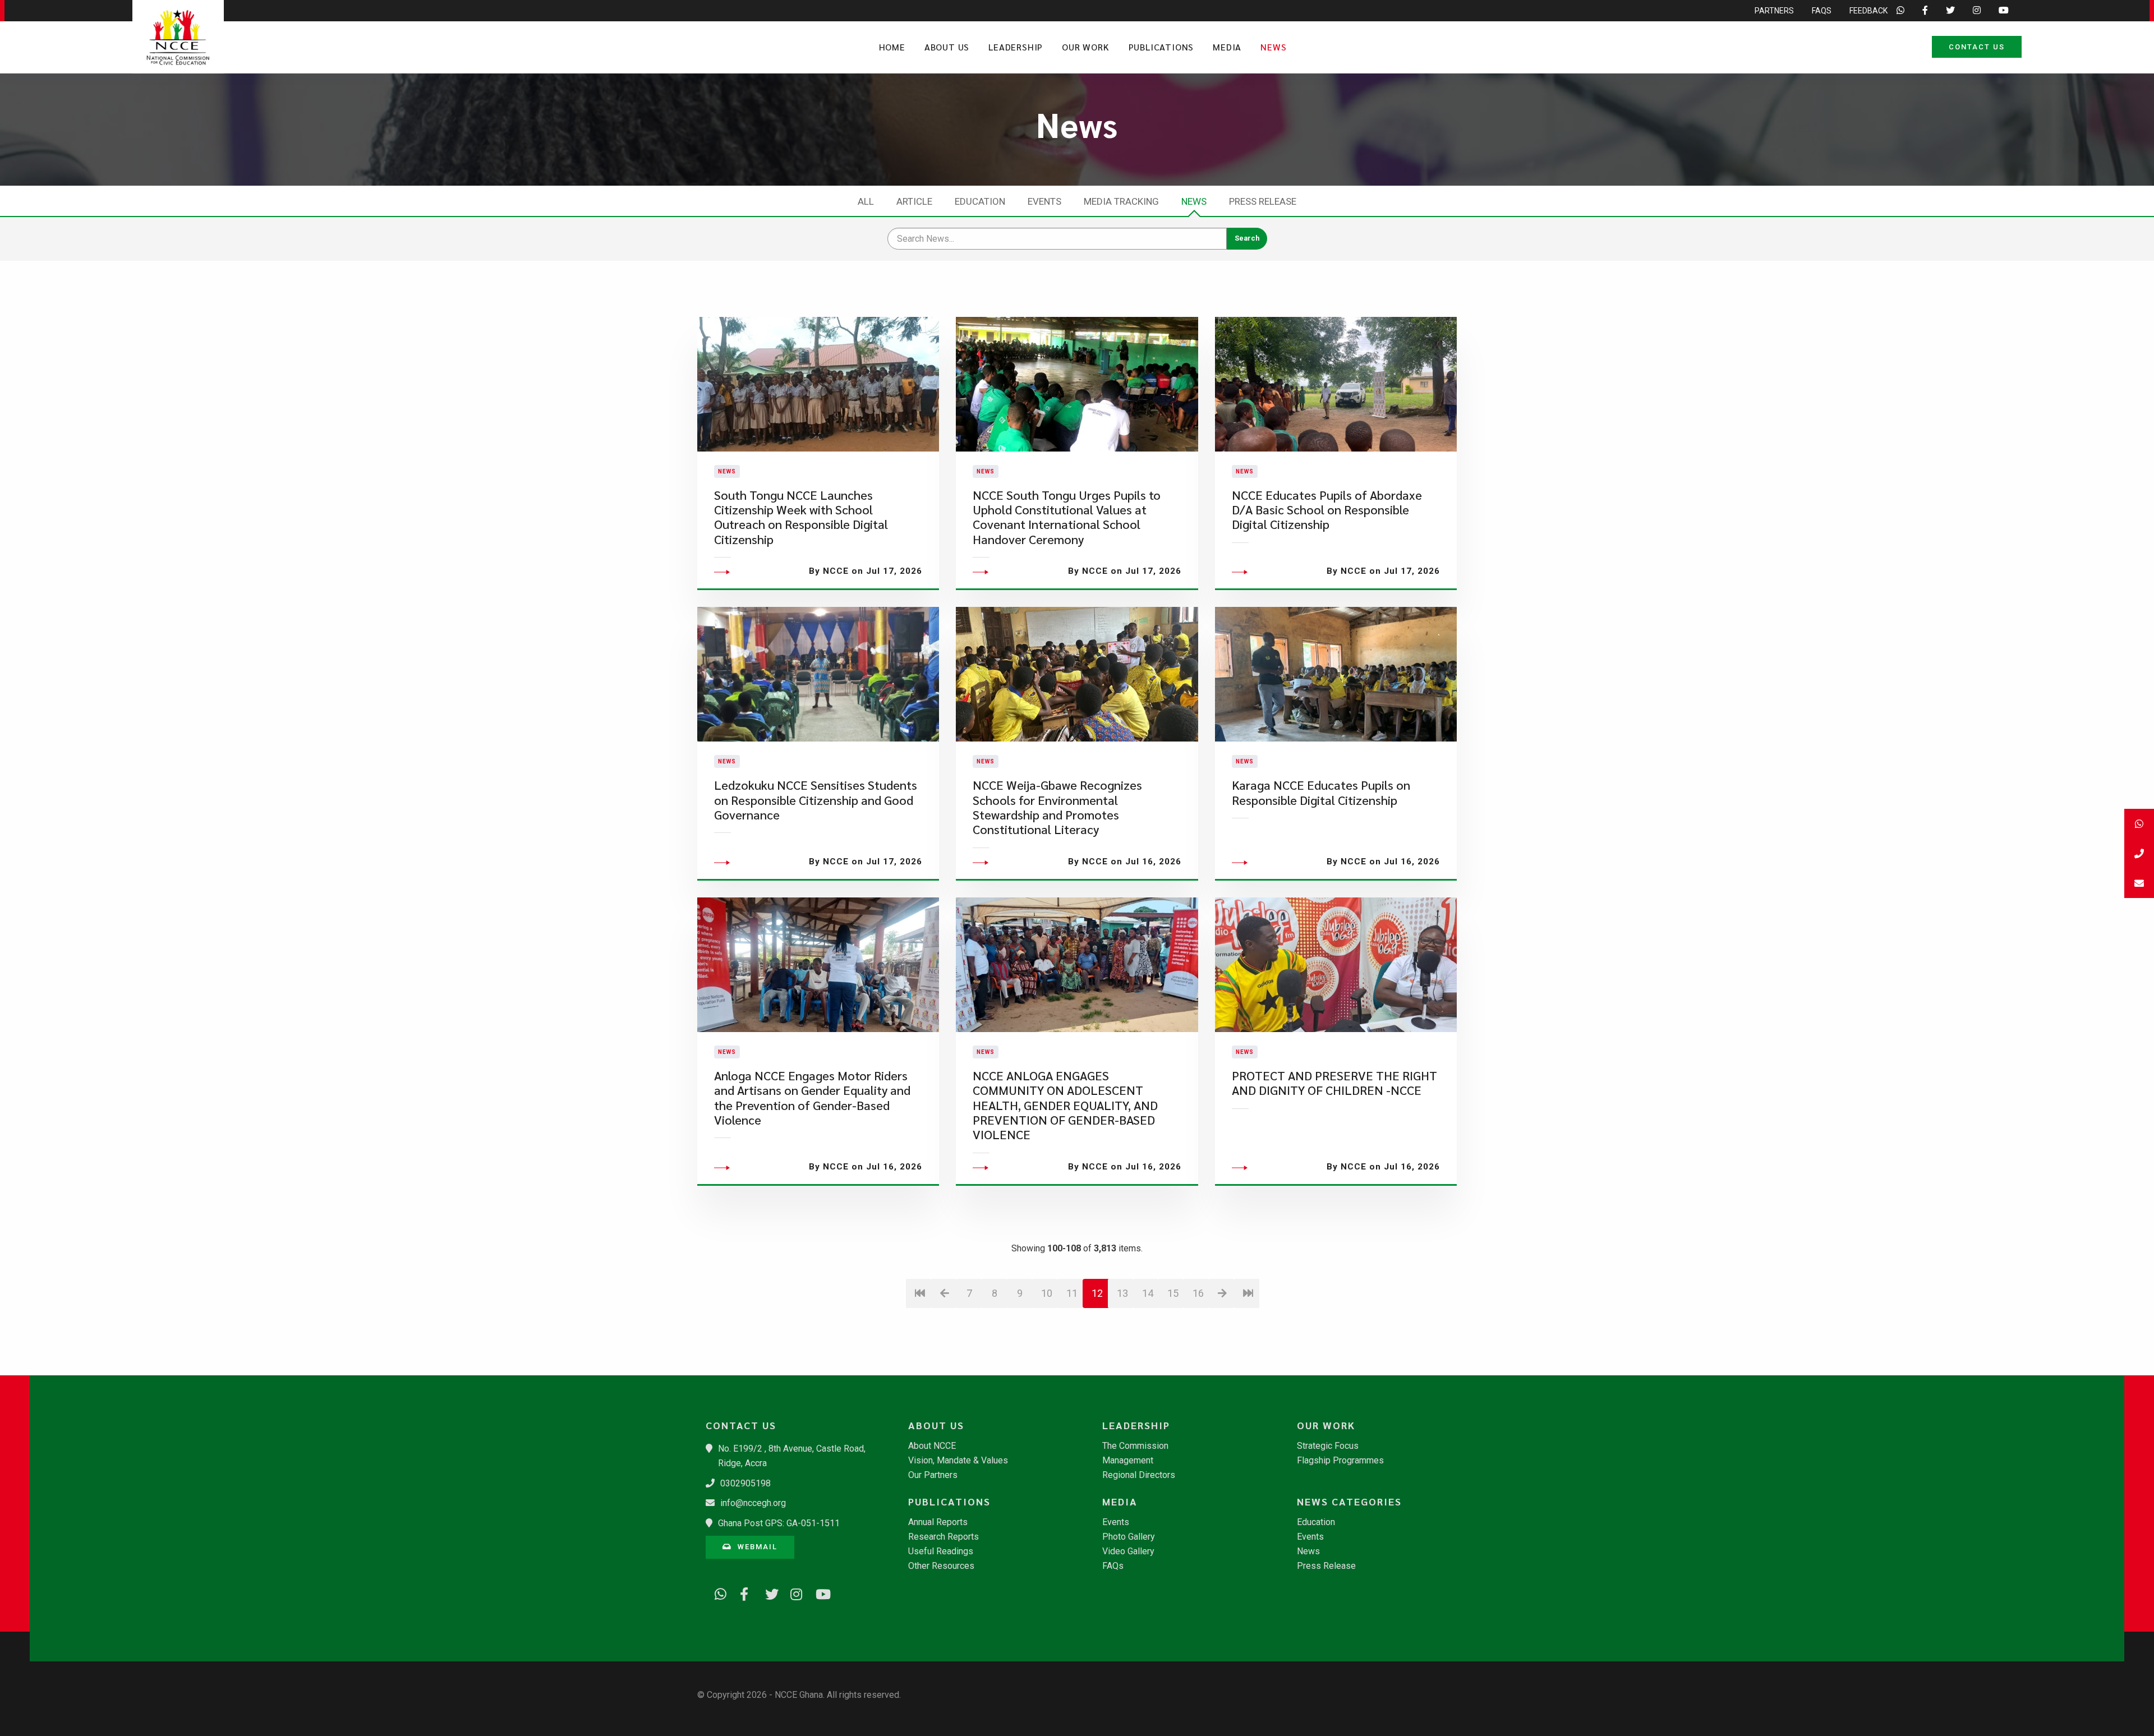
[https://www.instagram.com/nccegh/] (793, 1592)
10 (1047, 1293)
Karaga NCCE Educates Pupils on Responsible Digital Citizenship (1321, 792)
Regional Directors (1139, 1475)
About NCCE (932, 1446)
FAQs (1822, 11)
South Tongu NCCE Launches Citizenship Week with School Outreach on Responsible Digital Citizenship (801, 517)
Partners (1774, 11)
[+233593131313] (2139, 824)
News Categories (1349, 1502)
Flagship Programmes (1340, 1461)
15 (1173, 1293)
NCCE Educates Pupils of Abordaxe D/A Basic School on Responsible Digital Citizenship (1327, 510)
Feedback (1868, 11)
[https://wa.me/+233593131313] (717, 1592)
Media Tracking (1121, 201)
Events (1044, 201)
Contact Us (1977, 47)
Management (1128, 1461)
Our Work (1085, 47)
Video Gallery (1128, 1551)
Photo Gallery (1129, 1537)
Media (1227, 47)
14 (1148, 1293)
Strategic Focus (1328, 1446)
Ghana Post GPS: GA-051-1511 (779, 1523)
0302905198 (745, 1483)
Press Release (1263, 201)
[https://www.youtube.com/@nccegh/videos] (818, 1592)
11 (1072, 1293)
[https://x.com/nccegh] (767, 1592)
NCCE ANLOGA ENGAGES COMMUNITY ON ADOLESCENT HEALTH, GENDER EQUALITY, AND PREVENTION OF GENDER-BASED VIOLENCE (1065, 1105)
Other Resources (941, 1566)
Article (914, 201)
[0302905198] (2139, 853)
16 (1198, 1293)
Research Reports (943, 1537)
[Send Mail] (2139, 883)
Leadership (1016, 47)
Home (892, 47)
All (866, 201)
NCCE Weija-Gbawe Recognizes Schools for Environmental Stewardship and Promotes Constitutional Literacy (1057, 807)
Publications (1161, 47)
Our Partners (933, 1475)
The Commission (1135, 1446)
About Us (947, 47)
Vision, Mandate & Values (958, 1461)
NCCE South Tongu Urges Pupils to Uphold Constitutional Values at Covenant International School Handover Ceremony (1067, 517)
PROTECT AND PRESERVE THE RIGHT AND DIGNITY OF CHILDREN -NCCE (1334, 1083)
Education (980, 201)
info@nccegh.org (753, 1503)
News (1273, 47)
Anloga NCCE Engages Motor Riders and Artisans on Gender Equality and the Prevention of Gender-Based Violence (812, 1098)
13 (1122, 1293)
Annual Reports (938, 1522)
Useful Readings (941, 1551)
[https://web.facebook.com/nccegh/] (742, 1592)
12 (1097, 1293)
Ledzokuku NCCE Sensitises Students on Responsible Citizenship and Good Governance (816, 800)
